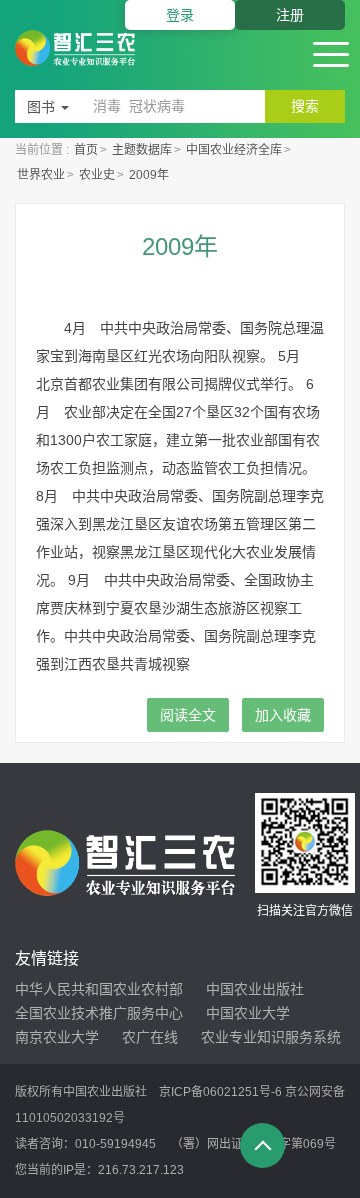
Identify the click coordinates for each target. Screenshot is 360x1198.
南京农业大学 (57, 1037)
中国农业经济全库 (234, 150)
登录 (180, 15)
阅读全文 (188, 715)
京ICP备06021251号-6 (220, 1092)
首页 (86, 150)
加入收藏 (283, 715)
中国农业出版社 (255, 989)
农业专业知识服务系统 (271, 1037)
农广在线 (150, 1037)
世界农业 (41, 175)
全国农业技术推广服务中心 (99, 1013)
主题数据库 (142, 150)
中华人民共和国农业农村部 (99, 989)
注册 (290, 15)
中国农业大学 (248, 1013)
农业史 (97, 175)
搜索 (305, 106)
